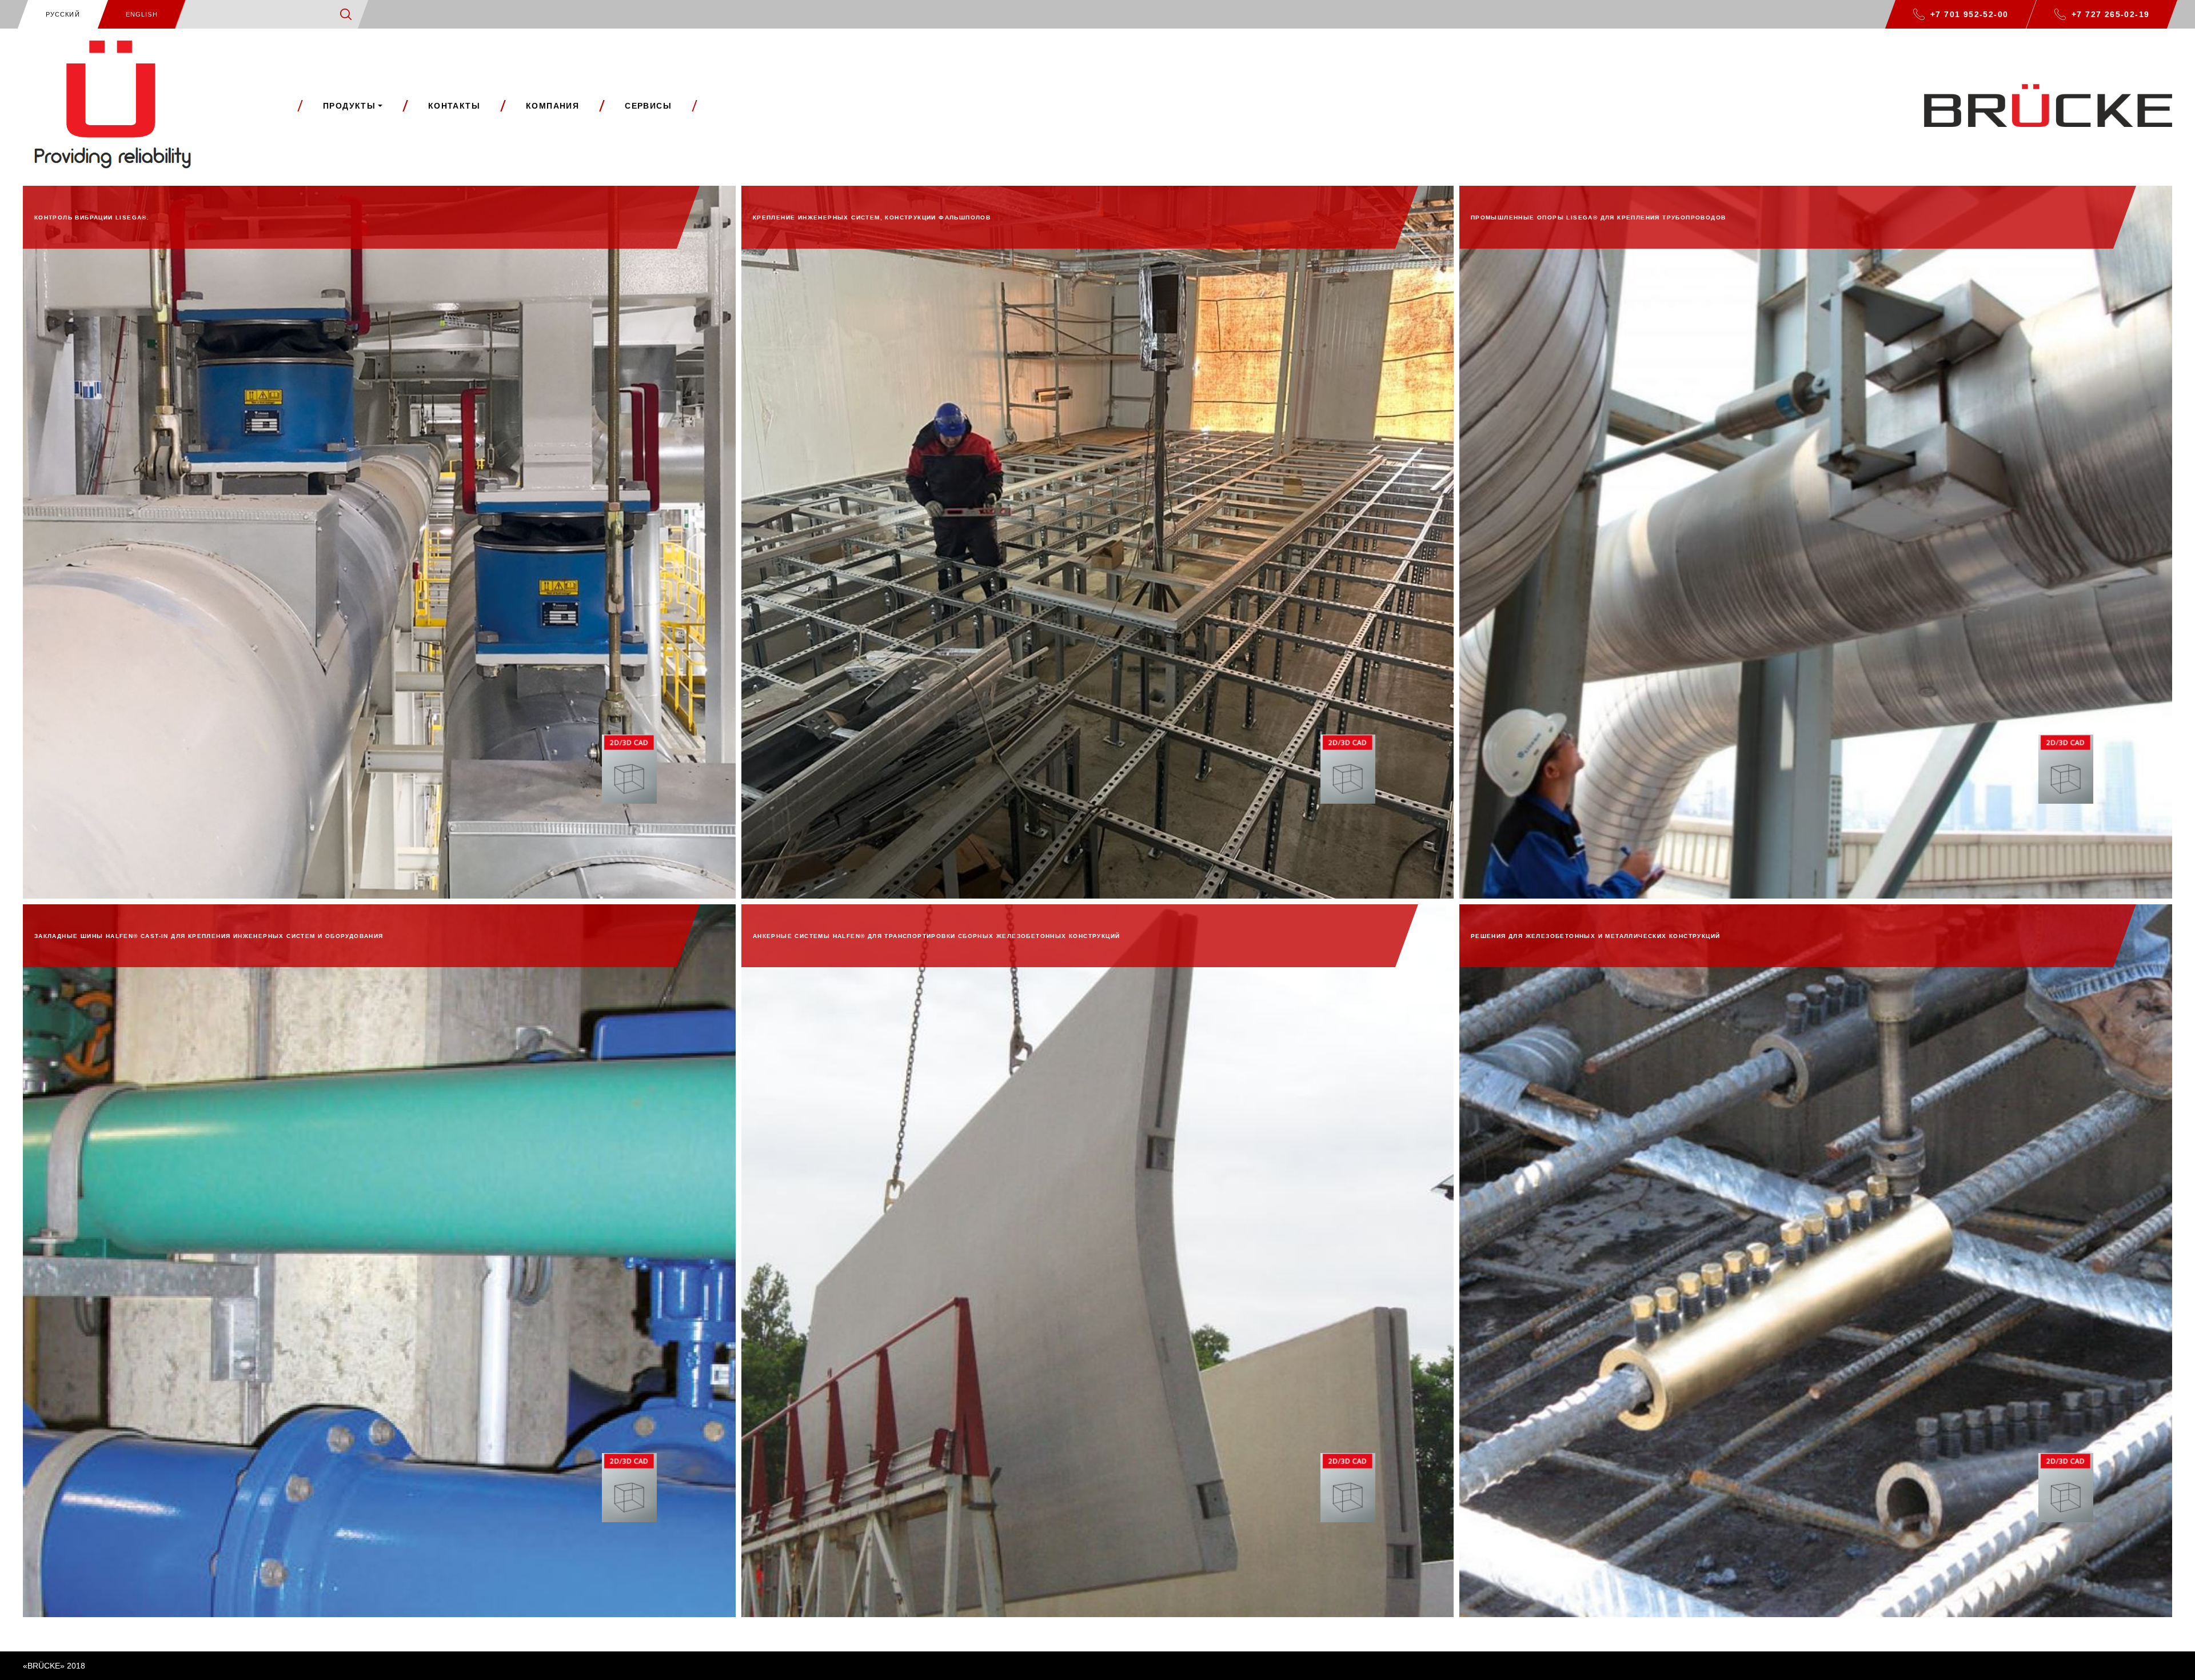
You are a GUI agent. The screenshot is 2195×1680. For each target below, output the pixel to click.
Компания (552, 106)
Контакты (454, 106)
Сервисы (648, 106)
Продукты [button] (349, 106)
